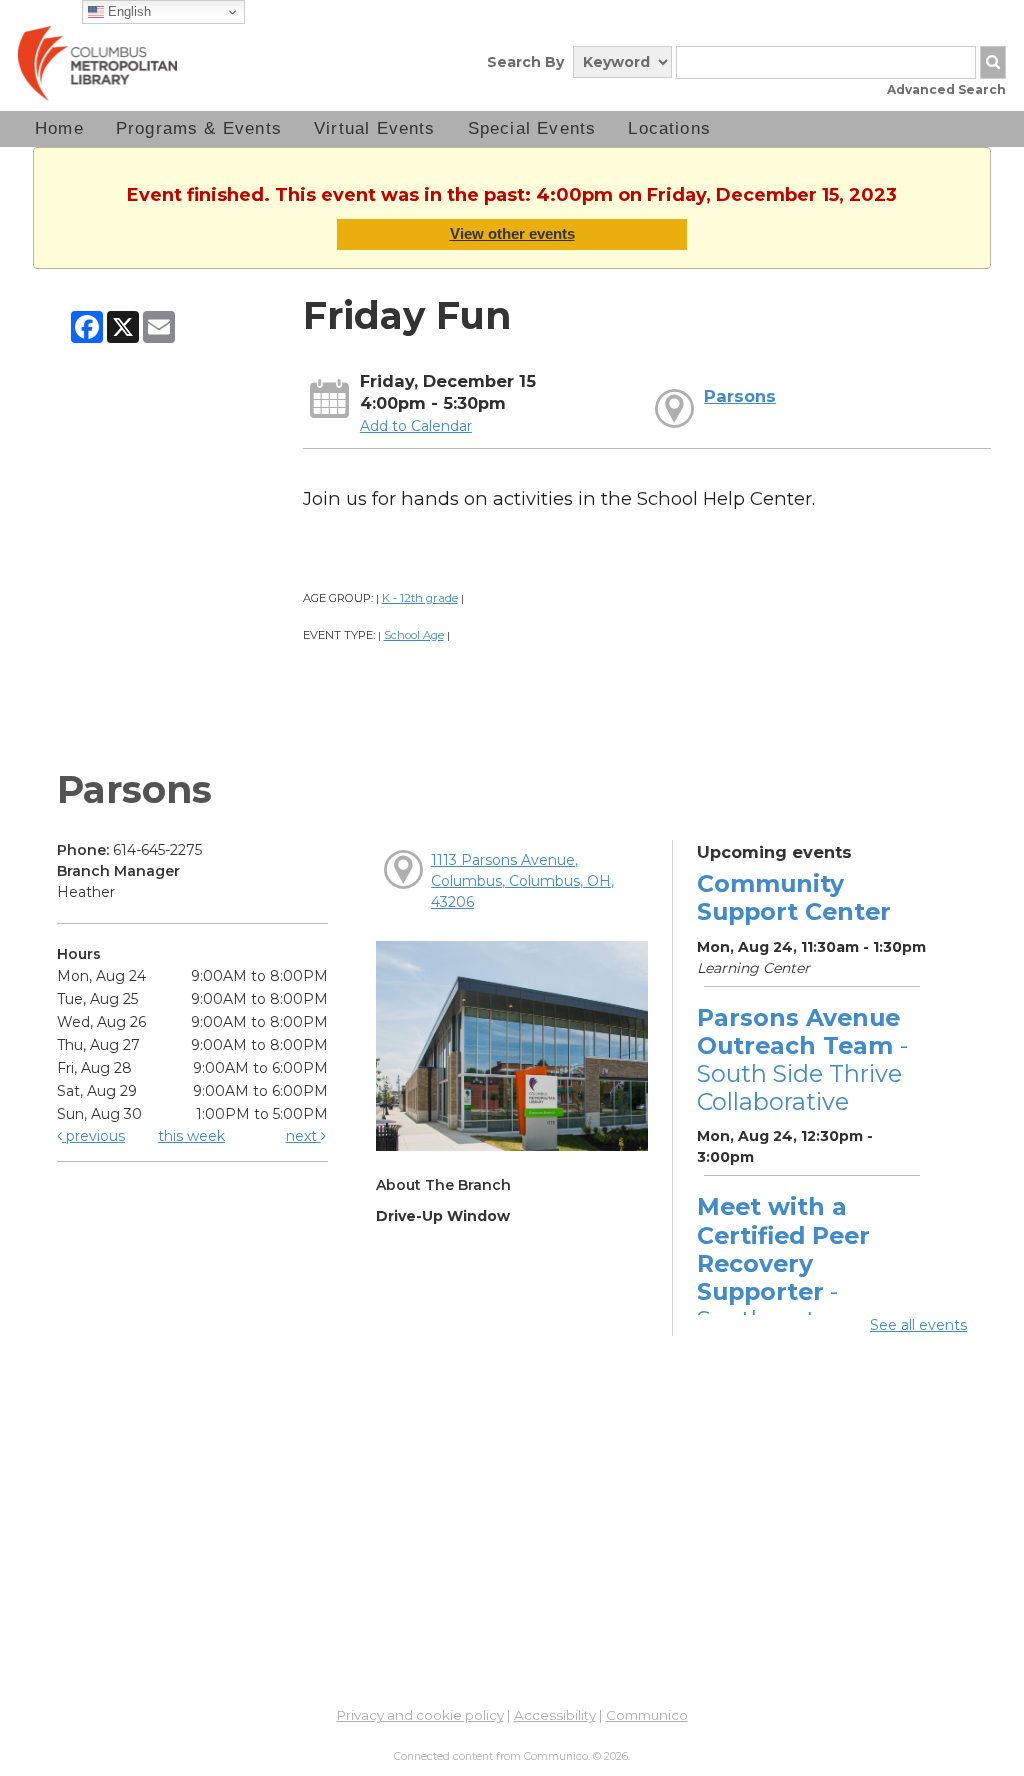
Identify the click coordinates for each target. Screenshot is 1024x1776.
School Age (414, 635)
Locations (669, 128)
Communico (647, 1715)
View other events (512, 233)
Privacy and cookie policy (420, 1715)
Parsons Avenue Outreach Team (802, 1060)
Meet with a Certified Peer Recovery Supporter (783, 1277)
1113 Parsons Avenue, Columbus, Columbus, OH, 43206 (522, 881)
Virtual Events (375, 128)
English (127, 11)
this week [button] (191, 1136)
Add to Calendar (416, 426)
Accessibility (555, 1715)
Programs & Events (199, 128)
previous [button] (93, 1136)
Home (59, 128)
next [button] (303, 1136)
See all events (918, 1325)
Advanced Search (946, 89)
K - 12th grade (420, 598)
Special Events (532, 128)
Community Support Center (794, 897)
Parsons (740, 396)
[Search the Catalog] (993, 62)
